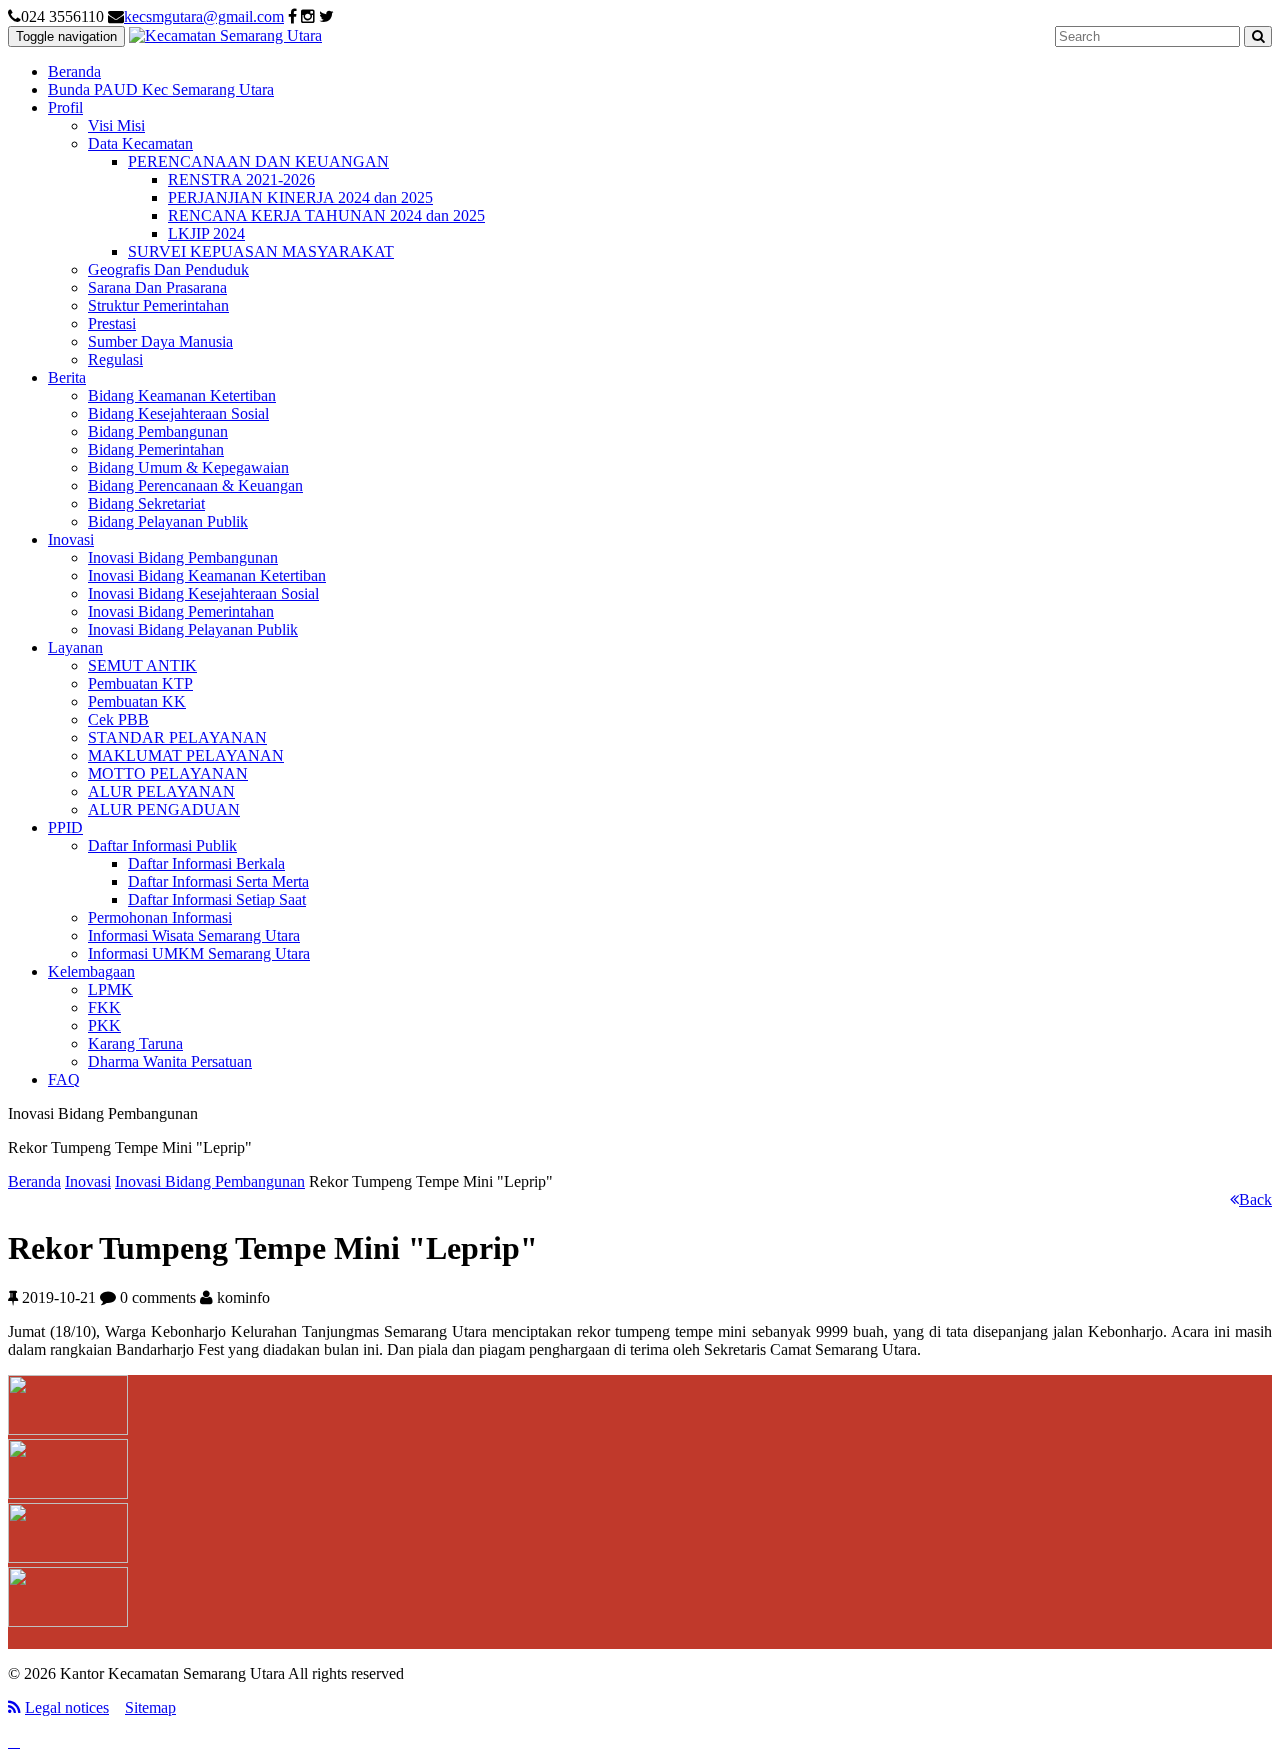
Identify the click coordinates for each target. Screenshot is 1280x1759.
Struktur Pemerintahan (158, 305)
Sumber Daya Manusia (160, 341)
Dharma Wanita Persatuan (170, 1061)
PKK (104, 1025)
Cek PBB (118, 719)
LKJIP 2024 (206, 233)
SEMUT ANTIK (142, 665)
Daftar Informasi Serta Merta (218, 881)
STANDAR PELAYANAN (177, 737)
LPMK (110, 989)
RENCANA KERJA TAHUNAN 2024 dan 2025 (326, 215)
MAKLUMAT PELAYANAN (186, 755)
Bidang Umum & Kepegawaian (188, 467)
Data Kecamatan (140, 143)
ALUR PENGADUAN (164, 809)
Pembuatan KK (137, 701)
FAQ (64, 1079)
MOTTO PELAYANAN (168, 773)
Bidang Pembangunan (158, 431)
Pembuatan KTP (140, 683)
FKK (104, 1007)
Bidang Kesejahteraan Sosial (178, 413)
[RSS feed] (14, 1707)
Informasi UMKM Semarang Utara (199, 953)
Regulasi (115, 359)
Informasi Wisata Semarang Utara (194, 935)
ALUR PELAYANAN (161, 791)
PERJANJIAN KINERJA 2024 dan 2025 (300, 197)
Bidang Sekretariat (146, 503)
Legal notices (67, 1707)
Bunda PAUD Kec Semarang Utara (161, 89)
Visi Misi (116, 125)
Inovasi (71, 539)
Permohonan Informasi (160, 917)
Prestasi (112, 323)
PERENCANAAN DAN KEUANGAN (258, 161)
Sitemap (150, 1707)
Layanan (75, 647)
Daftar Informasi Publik (162, 845)
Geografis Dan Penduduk (168, 269)
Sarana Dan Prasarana (157, 287)
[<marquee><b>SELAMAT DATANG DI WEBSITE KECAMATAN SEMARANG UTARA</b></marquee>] (225, 35)
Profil (65, 107)
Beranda (74, 71)
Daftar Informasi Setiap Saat (217, 899)
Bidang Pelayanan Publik (168, 521)
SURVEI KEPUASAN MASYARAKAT (261, 251)
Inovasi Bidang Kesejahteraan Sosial (203, 593)
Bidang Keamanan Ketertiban (182, 395)
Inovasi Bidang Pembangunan (183, 557)
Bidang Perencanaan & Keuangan (195, 485)
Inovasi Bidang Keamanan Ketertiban (207, 575)
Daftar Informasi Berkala (206, 863)
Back (1255, 1199)
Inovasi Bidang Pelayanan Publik (193, 629)
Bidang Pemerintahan (156, 449)
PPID (65, 827)
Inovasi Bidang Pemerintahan (181, 611)
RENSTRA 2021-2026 (241, 179)
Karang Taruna (135, 1043)
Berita (67, 377)
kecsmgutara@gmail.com (204, 16)
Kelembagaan (91, 971)
